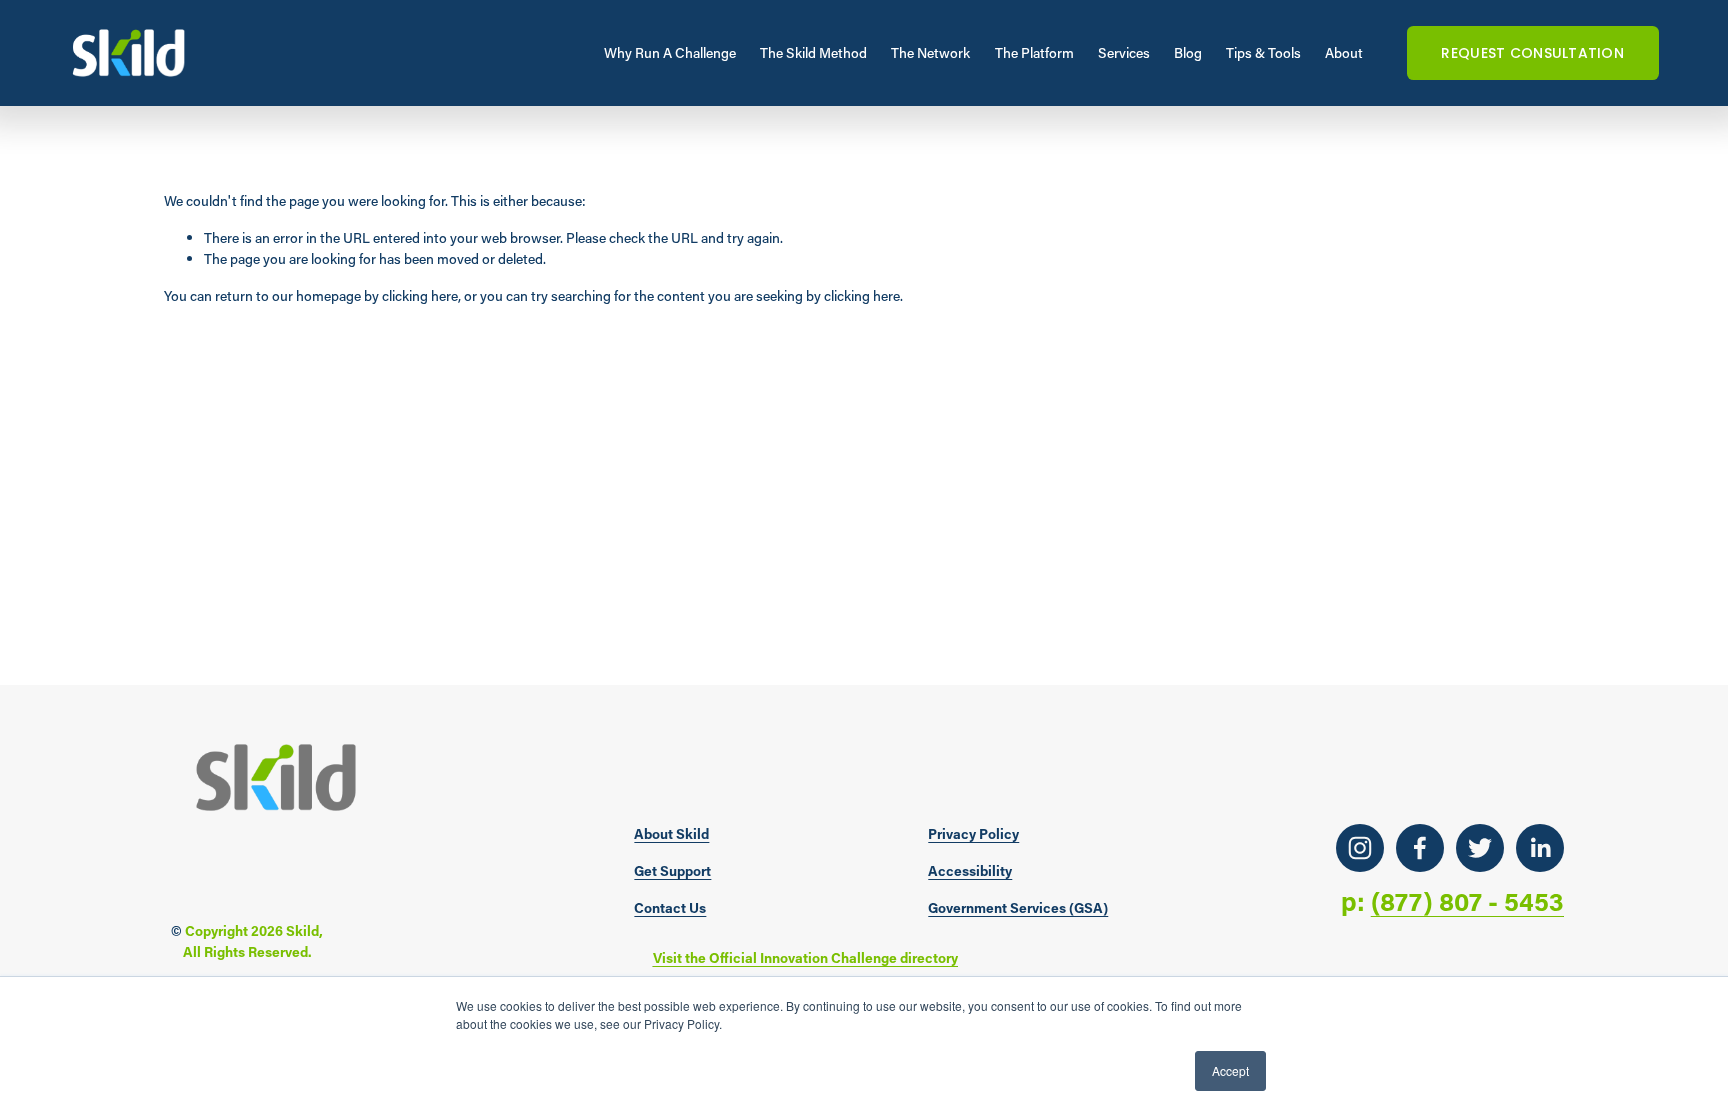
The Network (930, 52)
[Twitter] (1480, 848)
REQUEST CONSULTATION (1532, 53)
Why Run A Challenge (670, 52)
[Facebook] (1420, 848)
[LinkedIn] (1540, 848)
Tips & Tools (1263, 52)
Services (1124, 52)
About (1344, 52)
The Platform (1034, 52)
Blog (1188, 52)
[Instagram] (1360, 848)
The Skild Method (813, 52)
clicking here (420, 295)
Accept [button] (1230, 1070)
